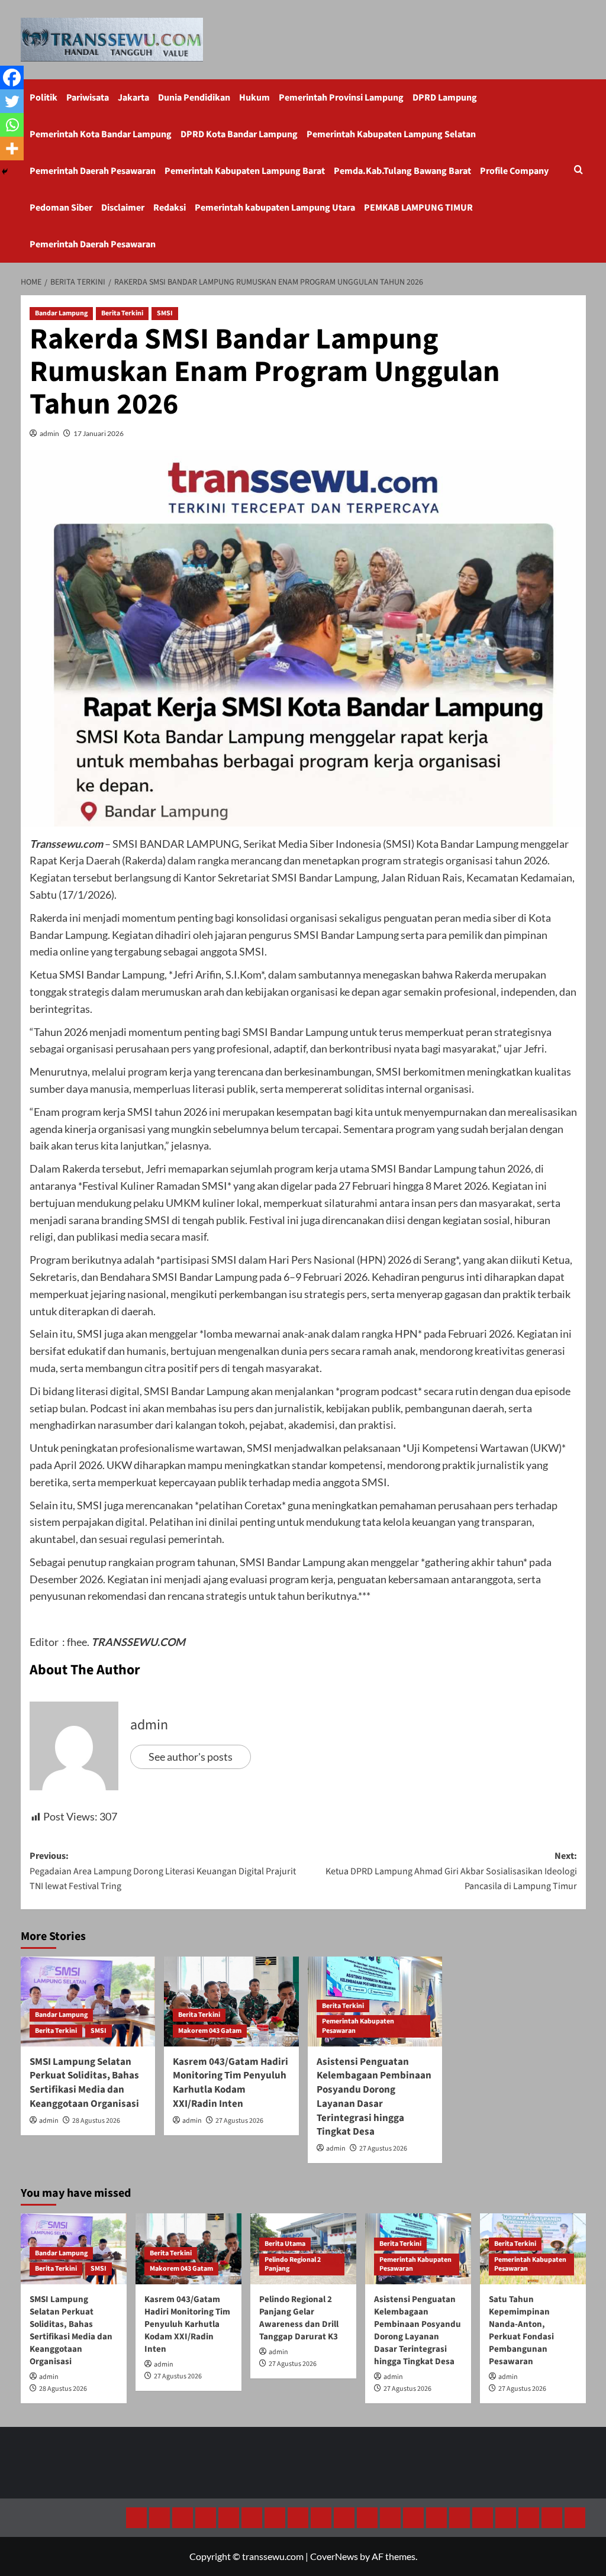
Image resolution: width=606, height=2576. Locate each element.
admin (49, 433)
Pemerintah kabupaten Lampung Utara (275, 208)
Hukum (254, 98)
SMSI (165, 313)
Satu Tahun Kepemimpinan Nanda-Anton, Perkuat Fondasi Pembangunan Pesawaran (521, 2330)
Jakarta (133, 98)
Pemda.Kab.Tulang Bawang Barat (402, 171)
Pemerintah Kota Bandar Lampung (101, 134)
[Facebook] (12, 78)
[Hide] (5, 172)
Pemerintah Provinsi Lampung (341, 98)
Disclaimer (123, 208)
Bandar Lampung (61, 313)
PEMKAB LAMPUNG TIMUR (418, 208)
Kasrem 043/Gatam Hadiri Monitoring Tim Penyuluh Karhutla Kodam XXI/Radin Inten (231, 2083)
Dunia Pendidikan (194, 98)
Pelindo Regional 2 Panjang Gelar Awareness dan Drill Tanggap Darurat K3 (299, 2318)
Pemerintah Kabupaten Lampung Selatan (391, 134)
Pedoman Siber (61, 208)
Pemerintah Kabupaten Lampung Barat (245, 171)
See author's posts (191, 1757)
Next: (451, 1871)
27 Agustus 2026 (239, 2121)
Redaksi (170, 208)
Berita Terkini (122, 313)
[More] (12, 149)
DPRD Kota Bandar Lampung (239, 134)
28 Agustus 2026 (96, 2121)
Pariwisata (88, 98)
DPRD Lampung (445, 98)
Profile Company (514, 171)
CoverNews (334, 2556)
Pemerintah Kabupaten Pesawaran (358, 2026)
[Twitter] (12, 101)
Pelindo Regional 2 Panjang (293, 2265)
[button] (578, 171)
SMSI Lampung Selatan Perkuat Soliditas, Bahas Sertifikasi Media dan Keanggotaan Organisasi (84, 2083)
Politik (43, 98)
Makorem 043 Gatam (210, 2031)
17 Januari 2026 (99, 433)
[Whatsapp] (12, 125)
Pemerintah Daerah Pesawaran (93, 171)
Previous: (163, 1871)
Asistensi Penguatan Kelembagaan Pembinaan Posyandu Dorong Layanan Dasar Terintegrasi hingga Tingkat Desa (374, 2097)
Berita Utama (285, 2244)
